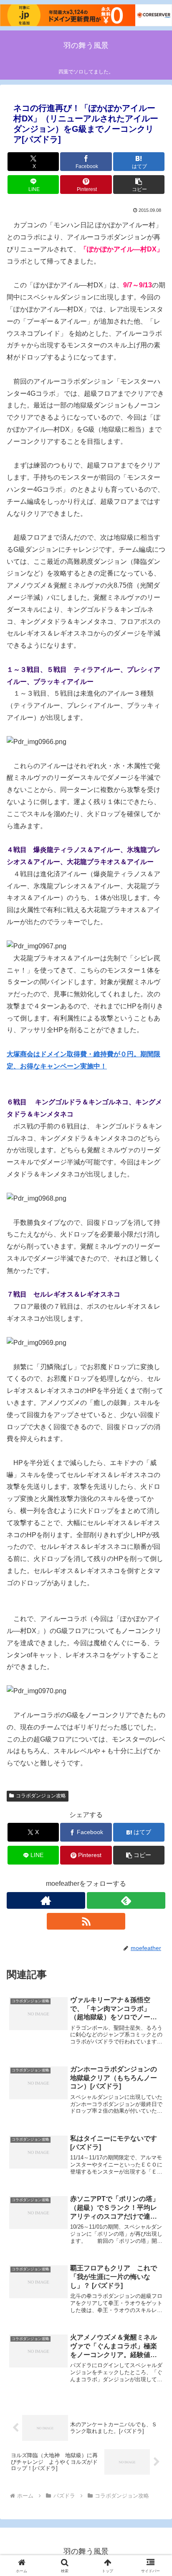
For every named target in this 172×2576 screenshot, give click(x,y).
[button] (139, 185)
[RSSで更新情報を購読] (86, 1921)
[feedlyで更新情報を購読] (126, 1900)
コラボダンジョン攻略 (41, 1796)
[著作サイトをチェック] (46, 1900)
